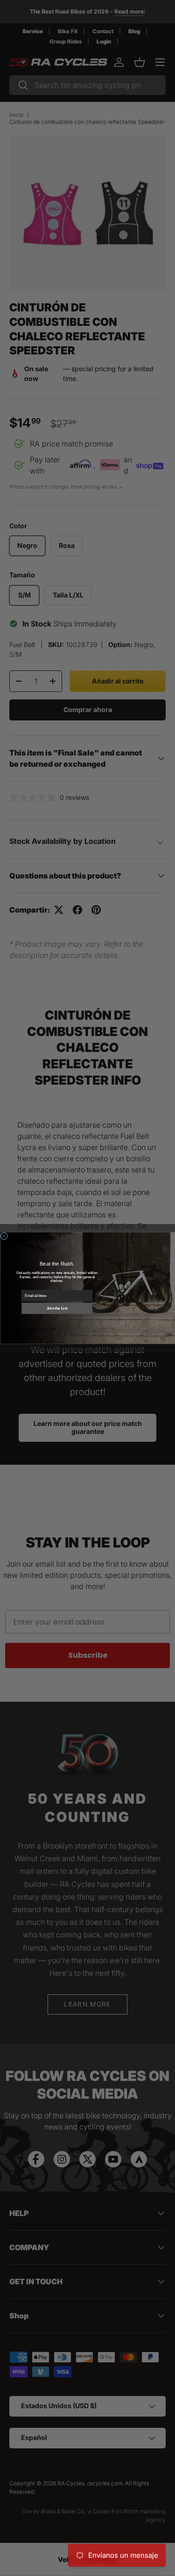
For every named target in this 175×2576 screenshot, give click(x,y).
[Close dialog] (4, 1236)
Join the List (57, 1309)
